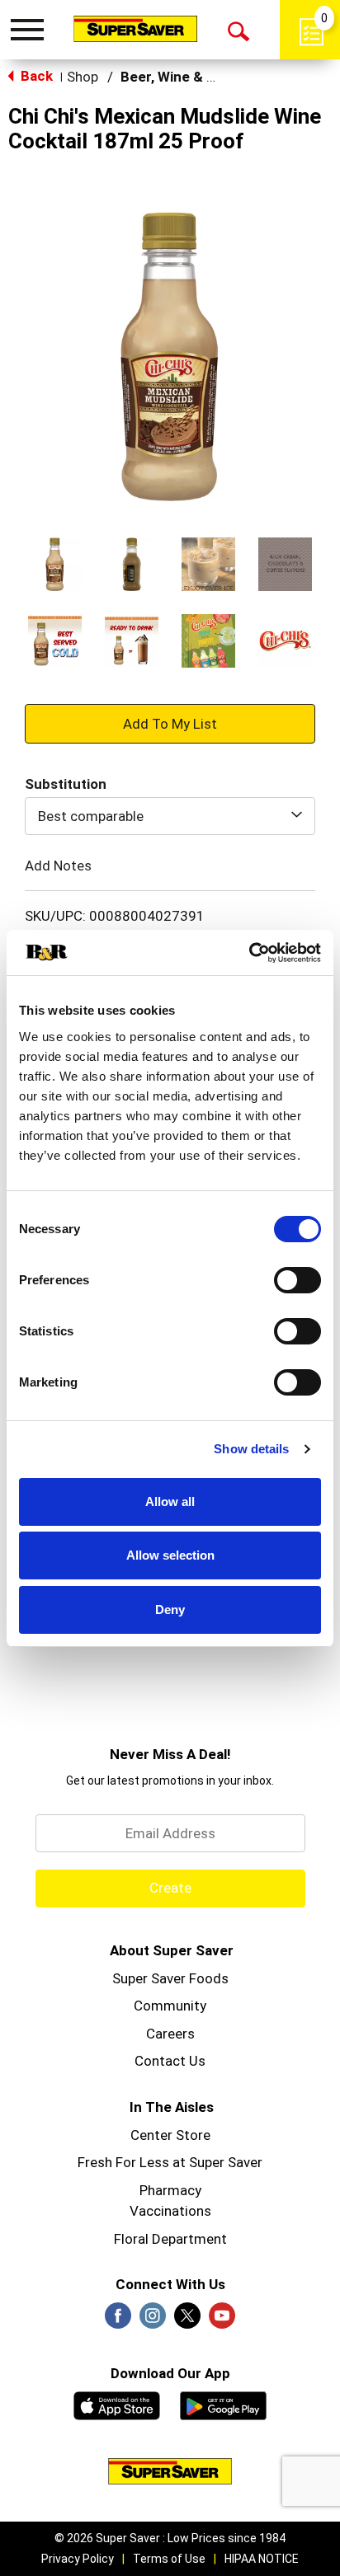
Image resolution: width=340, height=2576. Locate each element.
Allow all (170, 1501)
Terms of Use (169, 2559)
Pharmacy (170, 2190)
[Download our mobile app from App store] (117, 2404)
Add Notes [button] (58, 866)
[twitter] (187, 2320)
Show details (251, 1449)
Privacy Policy (78, 2559)
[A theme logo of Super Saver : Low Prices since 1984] (135, 28)
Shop (83, 77)
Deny (170, 1609)
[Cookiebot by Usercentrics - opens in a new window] (249, 953)
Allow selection (170, 1555)
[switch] (297, 1280)
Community (170, 2006)
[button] (55, 564)
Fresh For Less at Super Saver (170, 2162)
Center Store (170, 2135)
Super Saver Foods (170, 1978)
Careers (170, 2034)
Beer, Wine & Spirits (185, 77)
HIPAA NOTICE (262, 2559)
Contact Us (170, 2061)
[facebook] (118, 2320)
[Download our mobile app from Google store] (223, 2404)
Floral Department (170, 2239)
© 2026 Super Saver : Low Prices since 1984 (170, 2538)
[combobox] (170, 816)
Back (35, 76)
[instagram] (153, 2320)
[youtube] (222, 2320)
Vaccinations (170, 2211)
